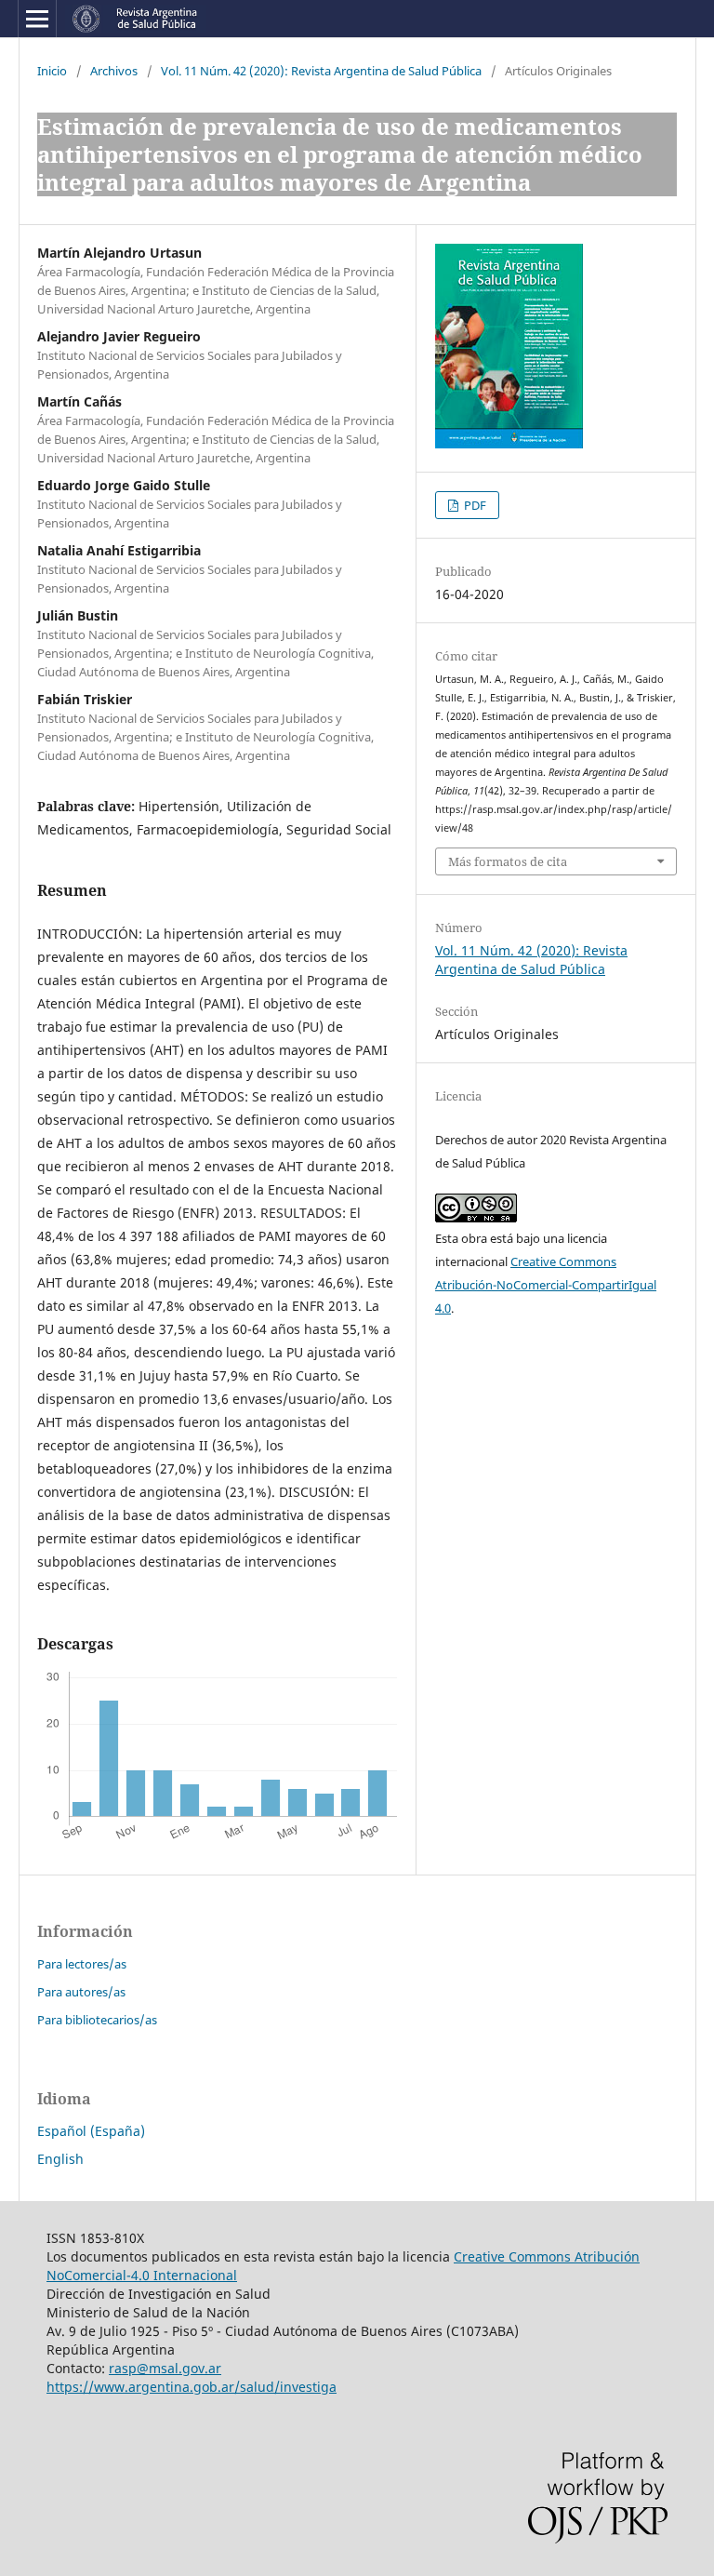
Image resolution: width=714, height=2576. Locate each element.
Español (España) (91, 2131)
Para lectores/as (82, 1964)
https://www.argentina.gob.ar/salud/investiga (192, 2387)
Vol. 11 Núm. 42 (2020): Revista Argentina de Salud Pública (321, 71)
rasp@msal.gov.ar (165, 2368)
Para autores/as (81, 1992)
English (60, 2159)
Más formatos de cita (508, 861)
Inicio (52, 71)
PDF (474, 505)
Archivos (114, 71)
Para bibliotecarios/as (97, 2020)
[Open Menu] (37, 19)
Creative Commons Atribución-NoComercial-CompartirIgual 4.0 (546, 1285)
